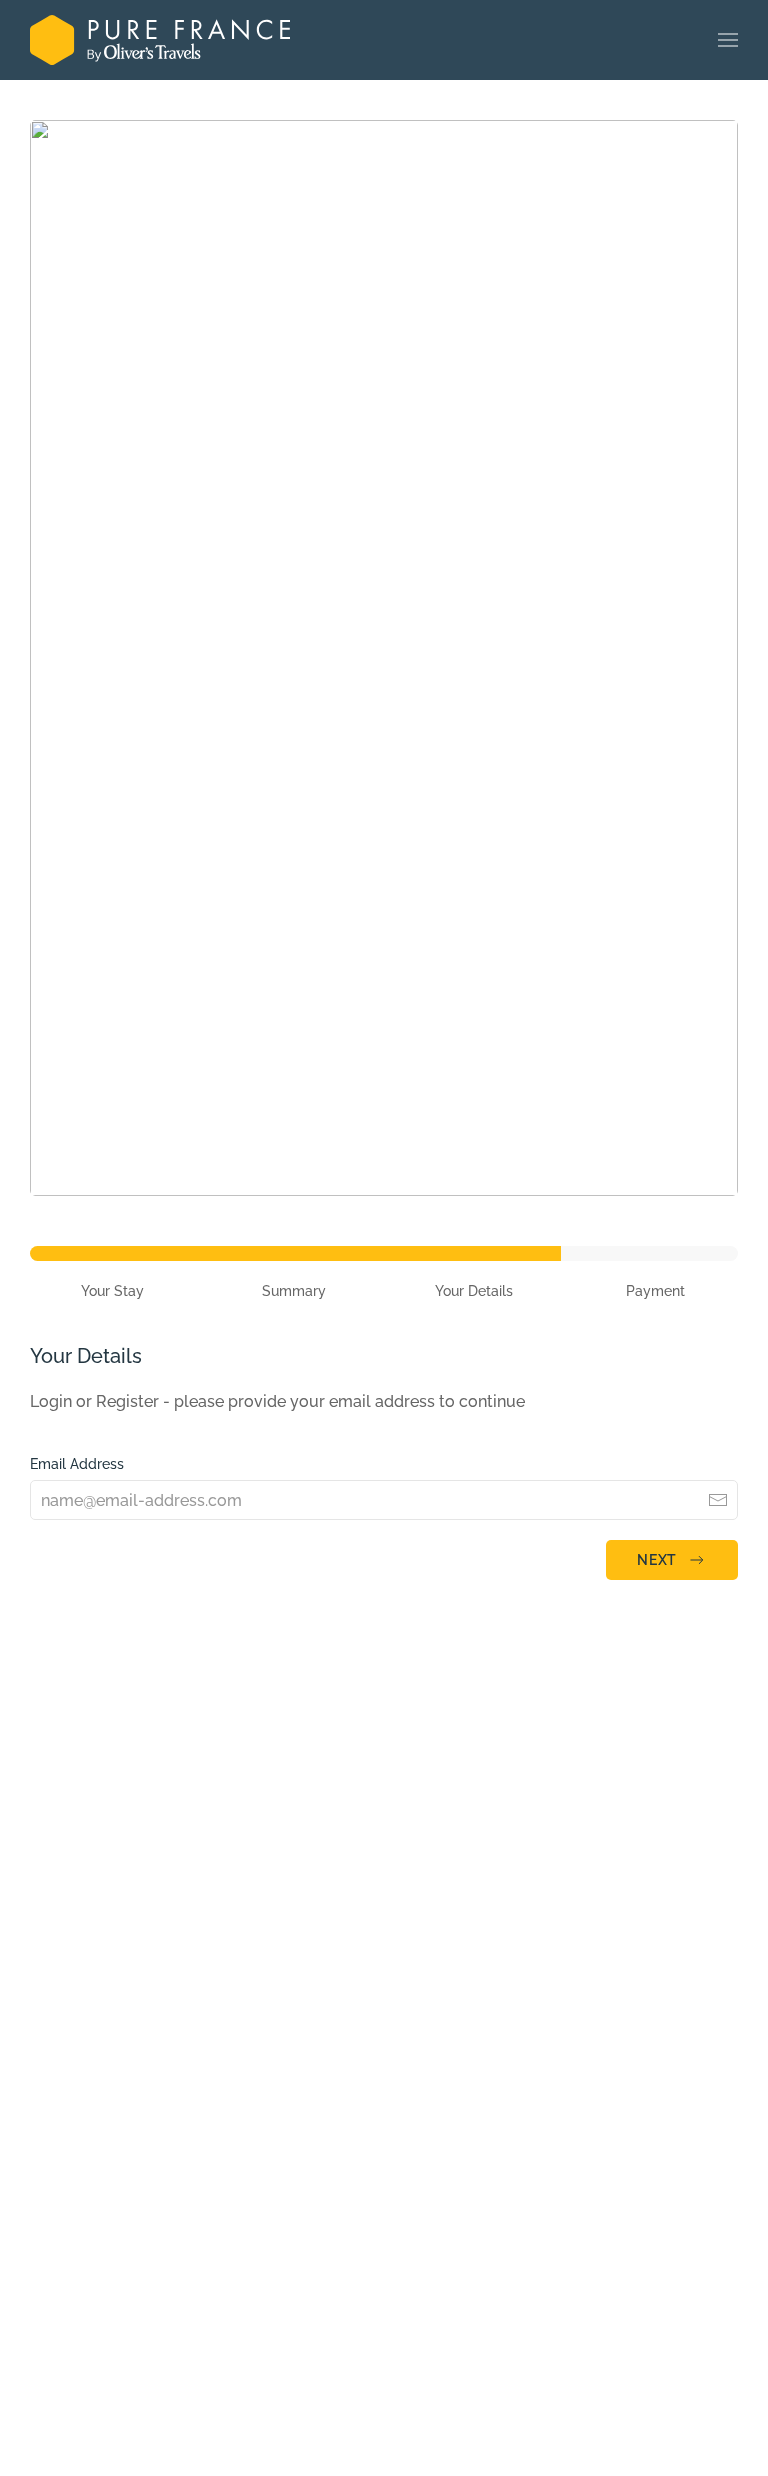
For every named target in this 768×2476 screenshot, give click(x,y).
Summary (294, 1291)
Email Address (77, 1464)
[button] (728, 40)
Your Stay (112, 1291)
